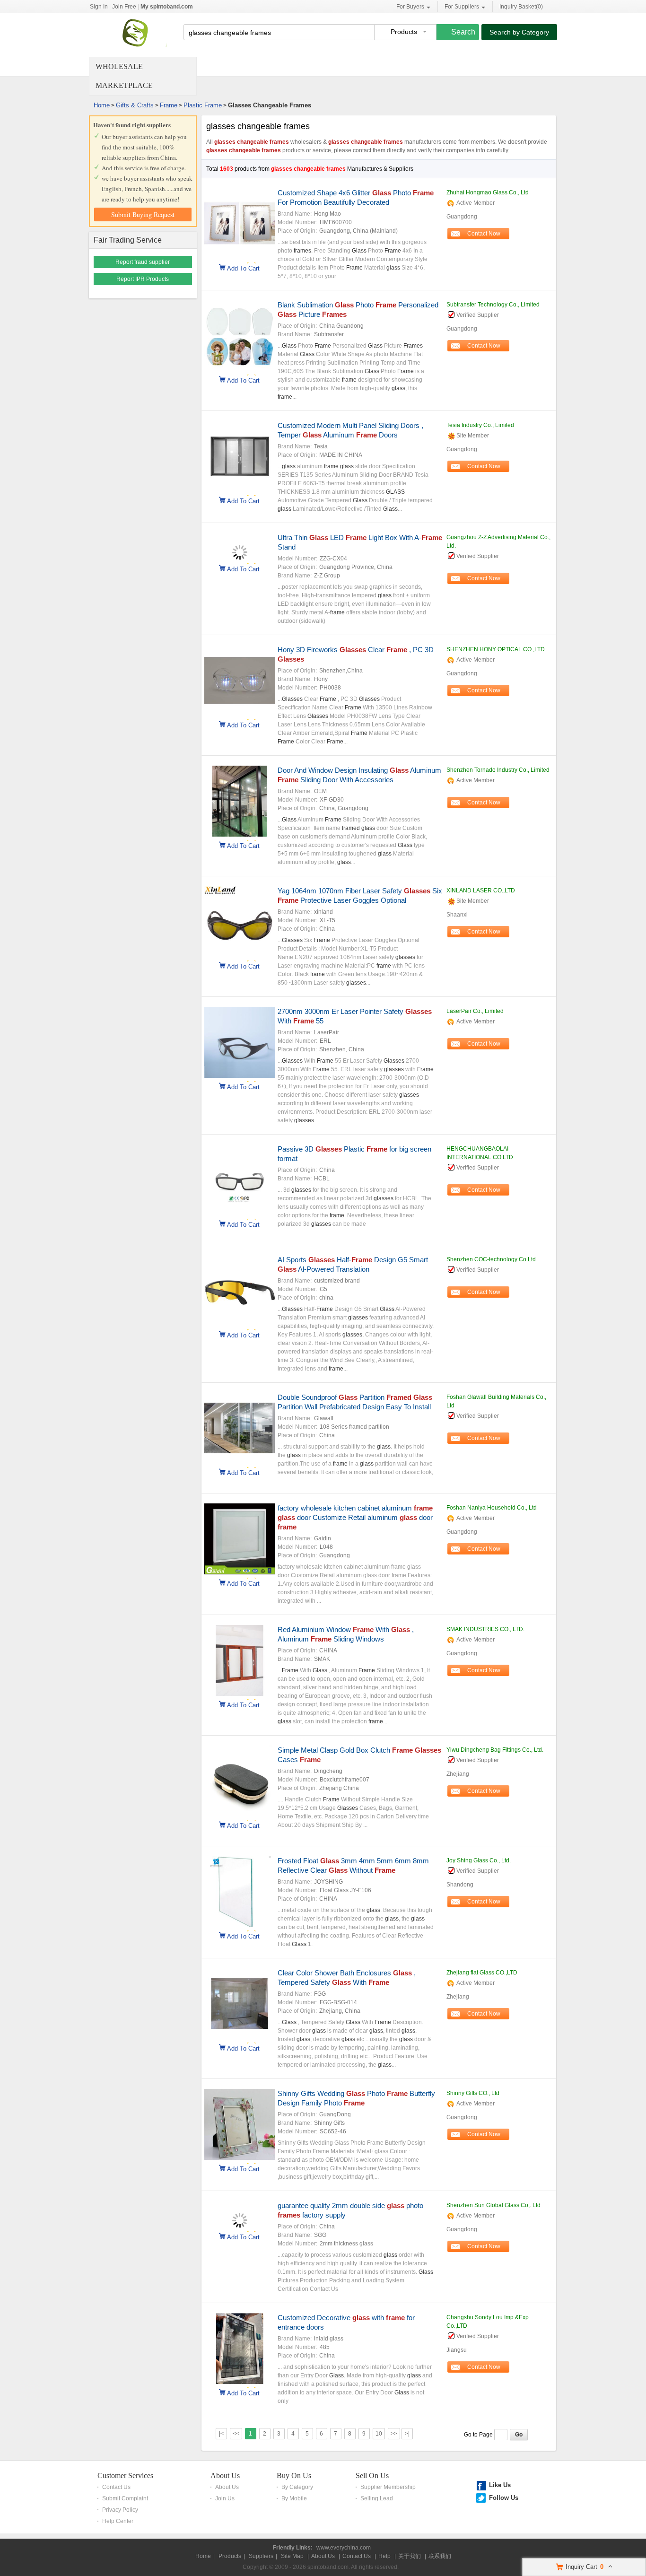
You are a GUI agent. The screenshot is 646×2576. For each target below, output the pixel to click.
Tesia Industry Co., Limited (480, 425)
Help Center (118, 2521)
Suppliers (261, 2556)
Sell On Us (372, 2476)
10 (379, 2434)
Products (230, 2556)
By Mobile (294, 2498)
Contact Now (484, 234)
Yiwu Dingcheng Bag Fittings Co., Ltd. (495, 1750)
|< (221, 2434)
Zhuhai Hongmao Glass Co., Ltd (488, 192)
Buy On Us (294, 2476)
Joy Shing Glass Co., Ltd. (479, 1860)
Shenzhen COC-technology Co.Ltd (491, 1259)
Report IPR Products (143, 279)
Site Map (292, 2556)
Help (384, 2556)
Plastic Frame (203, 105)
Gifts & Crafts (135, 105)
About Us (225, 2476)
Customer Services (125, 2476)
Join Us (225, 2498)
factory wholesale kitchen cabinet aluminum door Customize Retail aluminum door (355, 1517)
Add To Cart (243, 268)
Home (102, 105)
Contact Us (116, 2487)
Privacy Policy (120, 2510)
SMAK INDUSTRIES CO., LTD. (485, 1629)
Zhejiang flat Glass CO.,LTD (482, 1973)
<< (236, 2434)
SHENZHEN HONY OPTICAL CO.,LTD (496, 649)
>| (407, 2434)
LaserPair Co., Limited (475, 1011)
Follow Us (504, 2498)
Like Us (500, 2485)
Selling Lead (377, 2498)
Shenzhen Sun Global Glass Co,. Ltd (493, 2205)
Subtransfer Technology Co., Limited (493, 305)
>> (394, 2434)
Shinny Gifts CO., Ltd (473, 2093)
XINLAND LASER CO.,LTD (481, 891)
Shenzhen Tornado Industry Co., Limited (498, 770)
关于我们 (410, 2556)
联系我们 (440, 2556)
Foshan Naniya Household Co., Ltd (492, 1508)
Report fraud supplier (143, 262)
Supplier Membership (388, 2487)
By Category (297, 2487)
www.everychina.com (344, 2548)
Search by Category (519, 32)
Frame (169, 105)
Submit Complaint (125, 2498)
